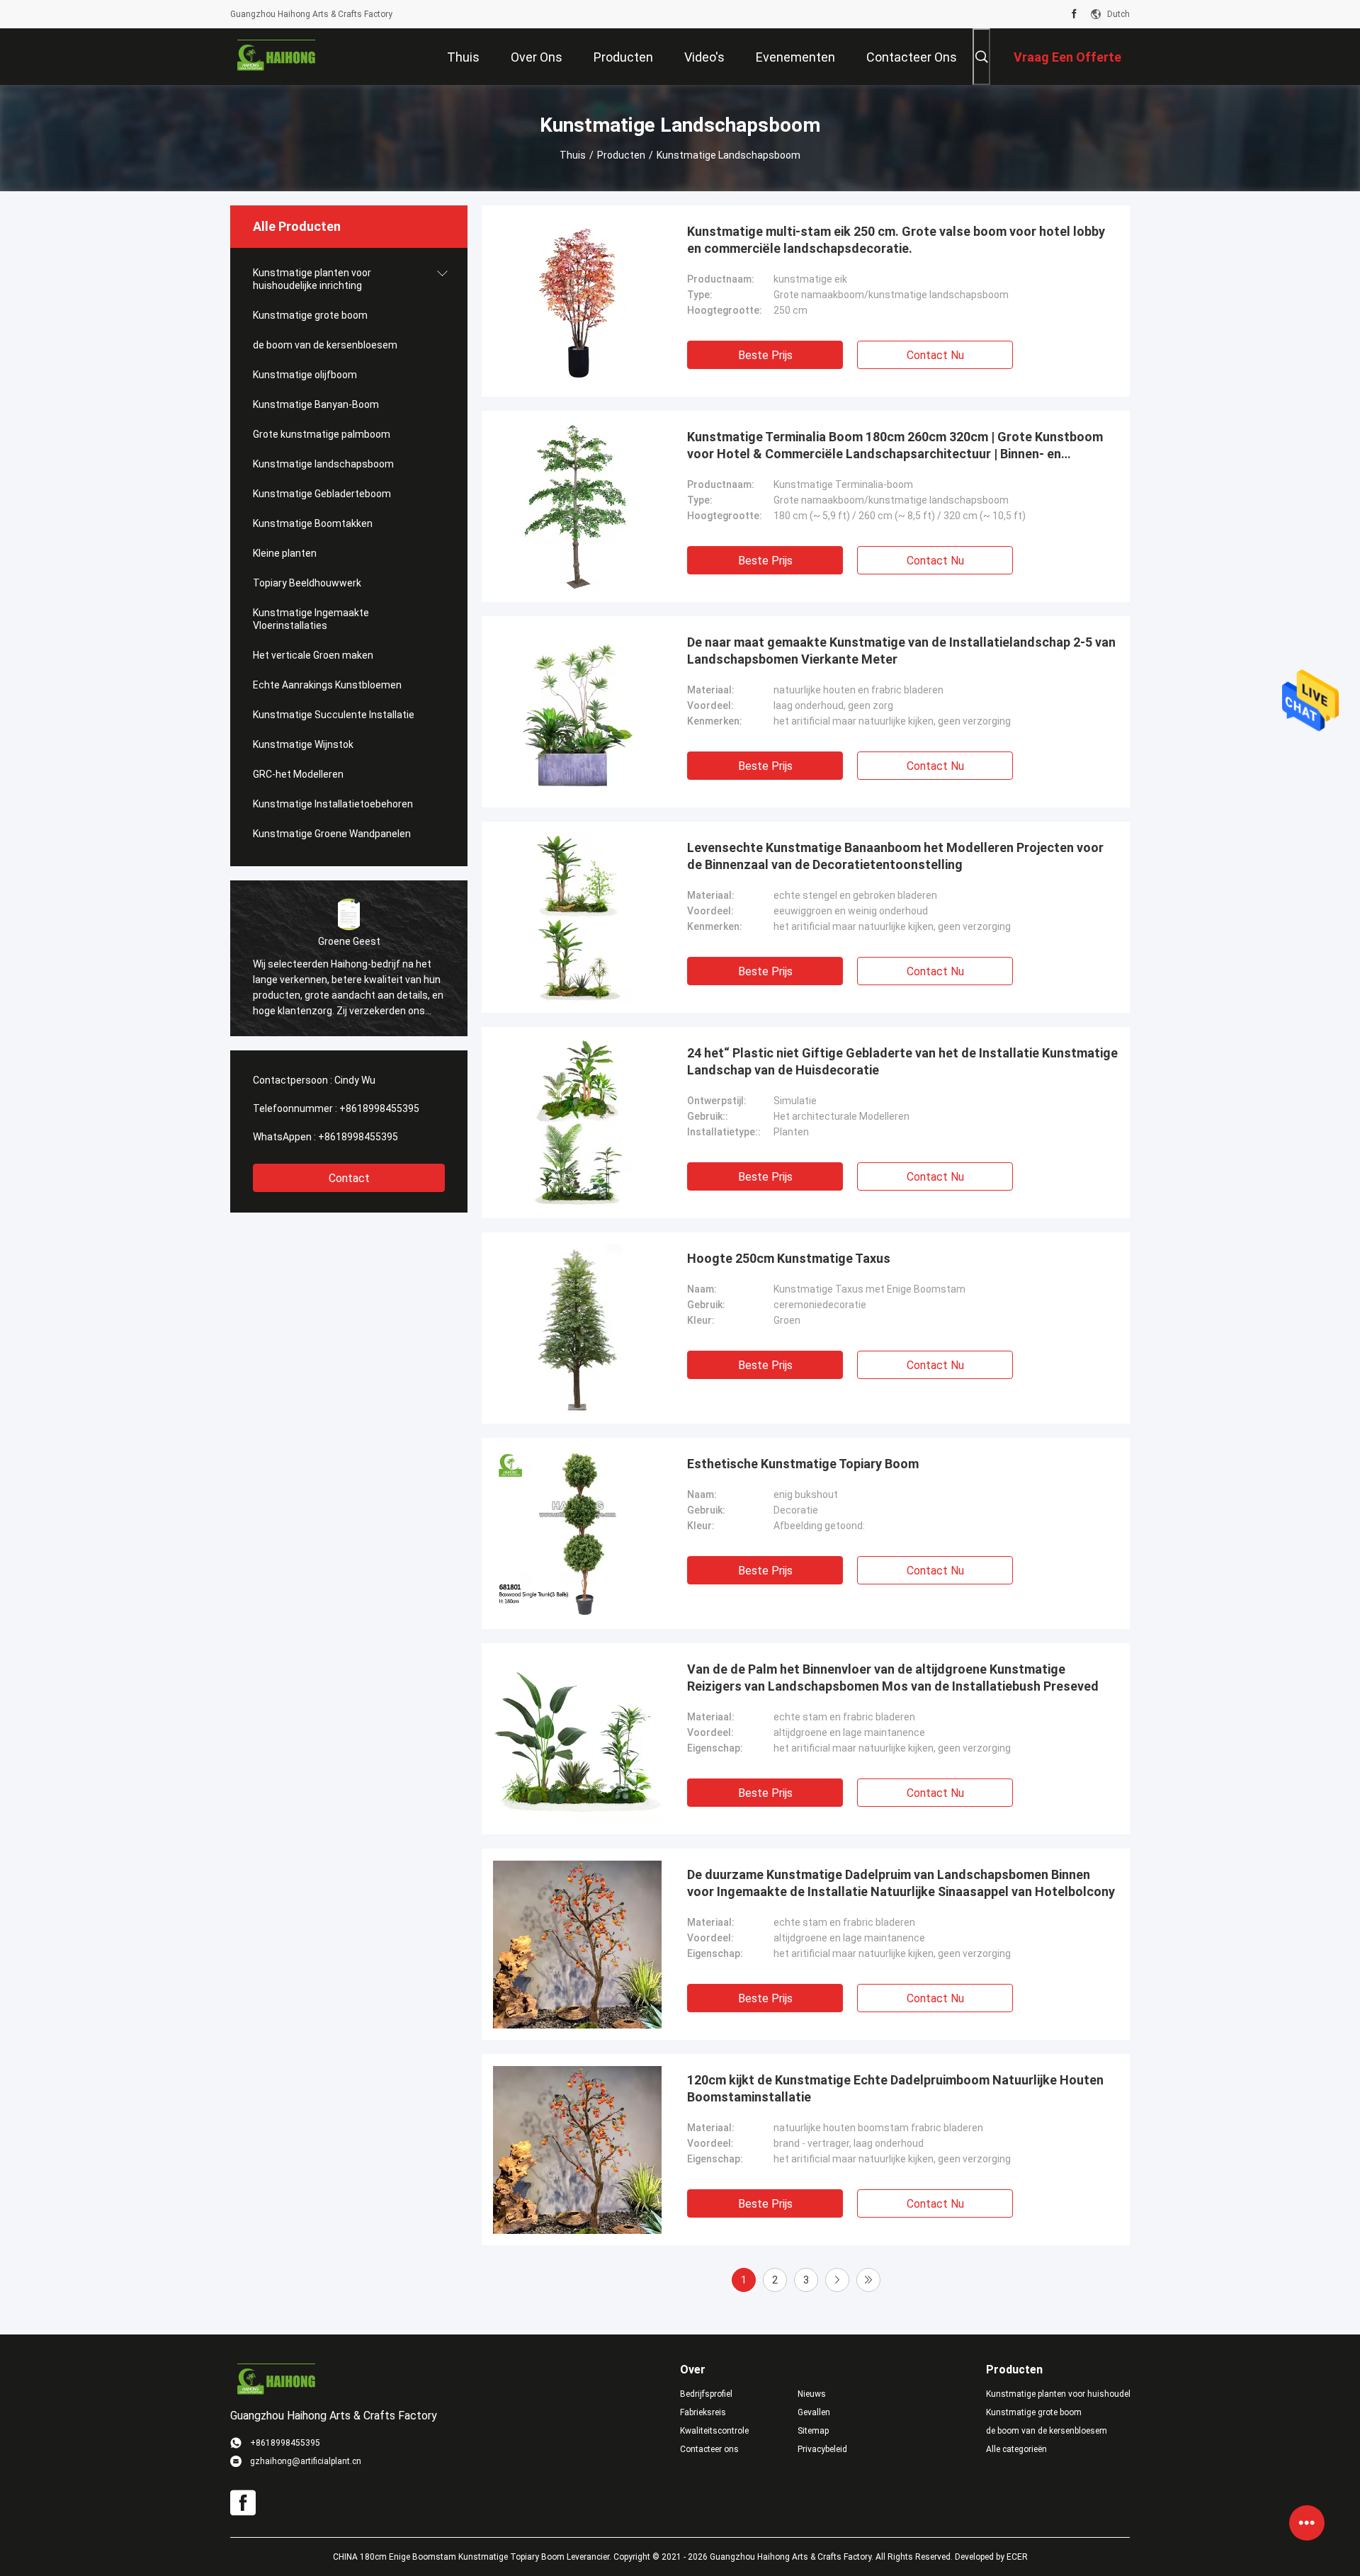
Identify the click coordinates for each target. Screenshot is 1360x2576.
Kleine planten (285, 553)
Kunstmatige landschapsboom (323, 464)
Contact (349, 1178)
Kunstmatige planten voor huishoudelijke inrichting (312, 279)
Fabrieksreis (703, 2412)
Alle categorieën (1016, 2449)
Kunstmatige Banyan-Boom (316, 404)
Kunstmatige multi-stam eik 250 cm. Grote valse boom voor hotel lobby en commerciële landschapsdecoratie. (896, 240)
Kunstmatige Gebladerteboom (322, 494)
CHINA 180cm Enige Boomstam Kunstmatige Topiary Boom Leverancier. (473, 2557)
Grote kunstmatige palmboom (322, 434)
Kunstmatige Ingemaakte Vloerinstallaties (311, 619)
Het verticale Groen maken (313, 655)
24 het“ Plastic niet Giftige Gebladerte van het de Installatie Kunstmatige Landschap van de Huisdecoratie (902, 1061)
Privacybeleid (822, 2449)
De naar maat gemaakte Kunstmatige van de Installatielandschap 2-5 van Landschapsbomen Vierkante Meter (901, 651)
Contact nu (935, 355)
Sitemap (813, 2431)
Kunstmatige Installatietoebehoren (333, 804)
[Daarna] (837, 2280)
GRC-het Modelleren (298, 774)
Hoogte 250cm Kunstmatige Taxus (789, 1258)
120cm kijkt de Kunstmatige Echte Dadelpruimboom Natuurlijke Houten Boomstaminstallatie (895, 2088)
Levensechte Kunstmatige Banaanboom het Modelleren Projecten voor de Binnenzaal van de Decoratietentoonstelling (895, 856)
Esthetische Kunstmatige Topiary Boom (803, 1464)
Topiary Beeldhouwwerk (307, 583)
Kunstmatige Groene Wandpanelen (332, 834)
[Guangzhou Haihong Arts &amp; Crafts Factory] (276, 57)
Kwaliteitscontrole (714, 2431)
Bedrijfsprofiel (706, 2394)
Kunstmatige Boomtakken (313, 523)
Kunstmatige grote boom (310, 315)
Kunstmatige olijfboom (305, 375)
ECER (1017, 2557)
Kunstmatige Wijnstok (303, 744)
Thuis (573, 155)
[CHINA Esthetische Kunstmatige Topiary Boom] (577, 1533)
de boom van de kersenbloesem (325, 345)
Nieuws (812, 2394)
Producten (621, 155)
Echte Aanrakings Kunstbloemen (327, 685)
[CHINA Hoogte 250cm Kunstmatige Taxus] (577, 1328)
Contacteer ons (709, 2449)
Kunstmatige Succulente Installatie (334, 715)
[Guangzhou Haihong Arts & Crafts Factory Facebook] (1074, 14)
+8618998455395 (379, 1108)
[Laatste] (868, 2280)
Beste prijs (765, 355)
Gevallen (814, 2412)
